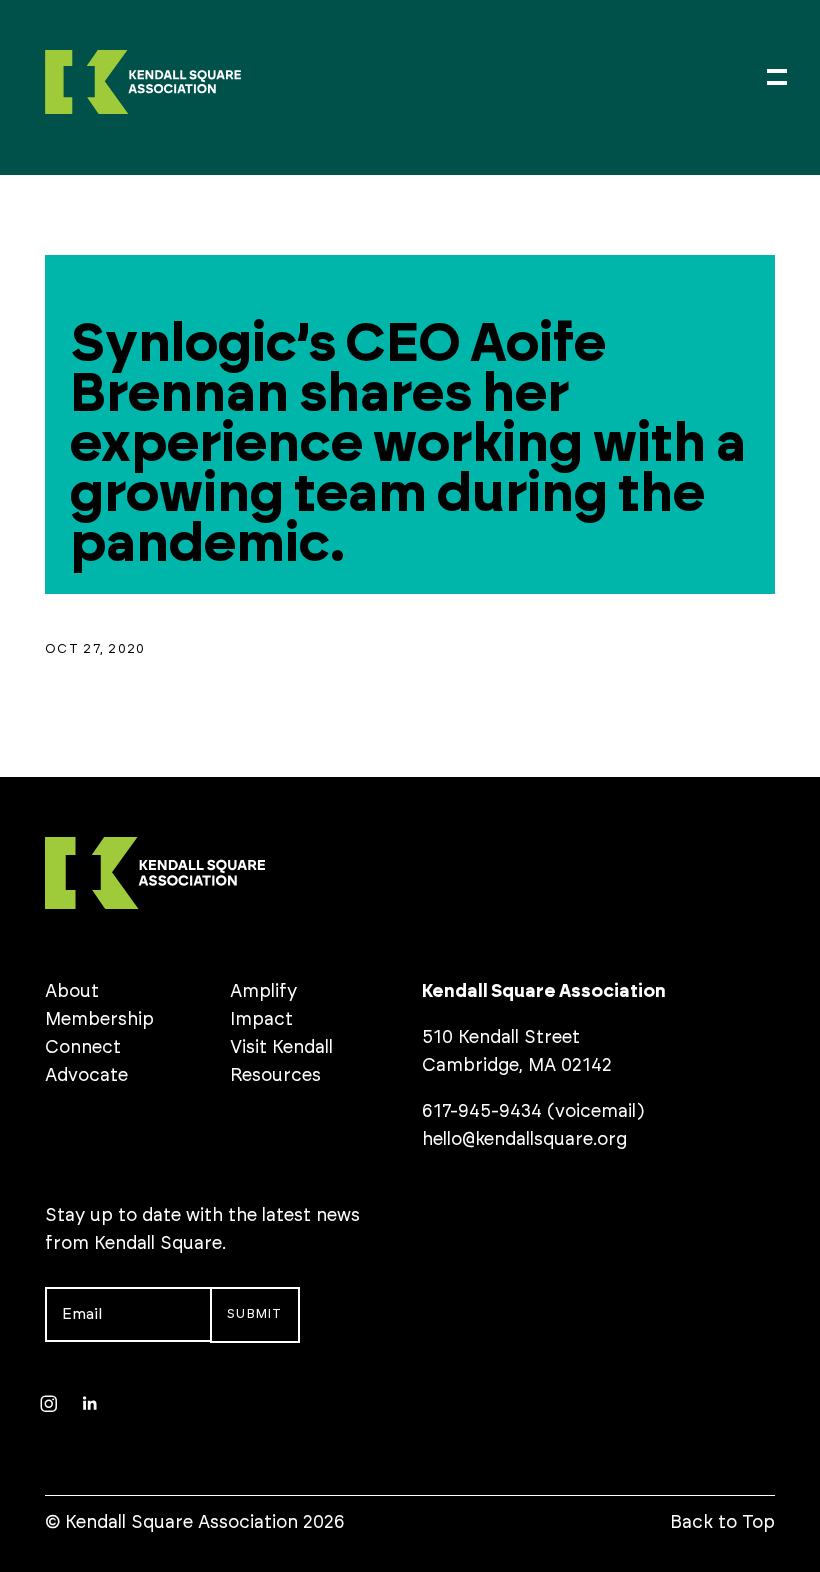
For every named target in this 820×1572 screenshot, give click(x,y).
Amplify (263, 992)
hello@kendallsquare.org (524, 1140)
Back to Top (722, 1523)
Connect (83, 1048)
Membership (99, 1020)
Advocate (86, 1076)
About (72, 992)
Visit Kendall (281, 1048)
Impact (261, 1020)
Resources (275, 1076)
